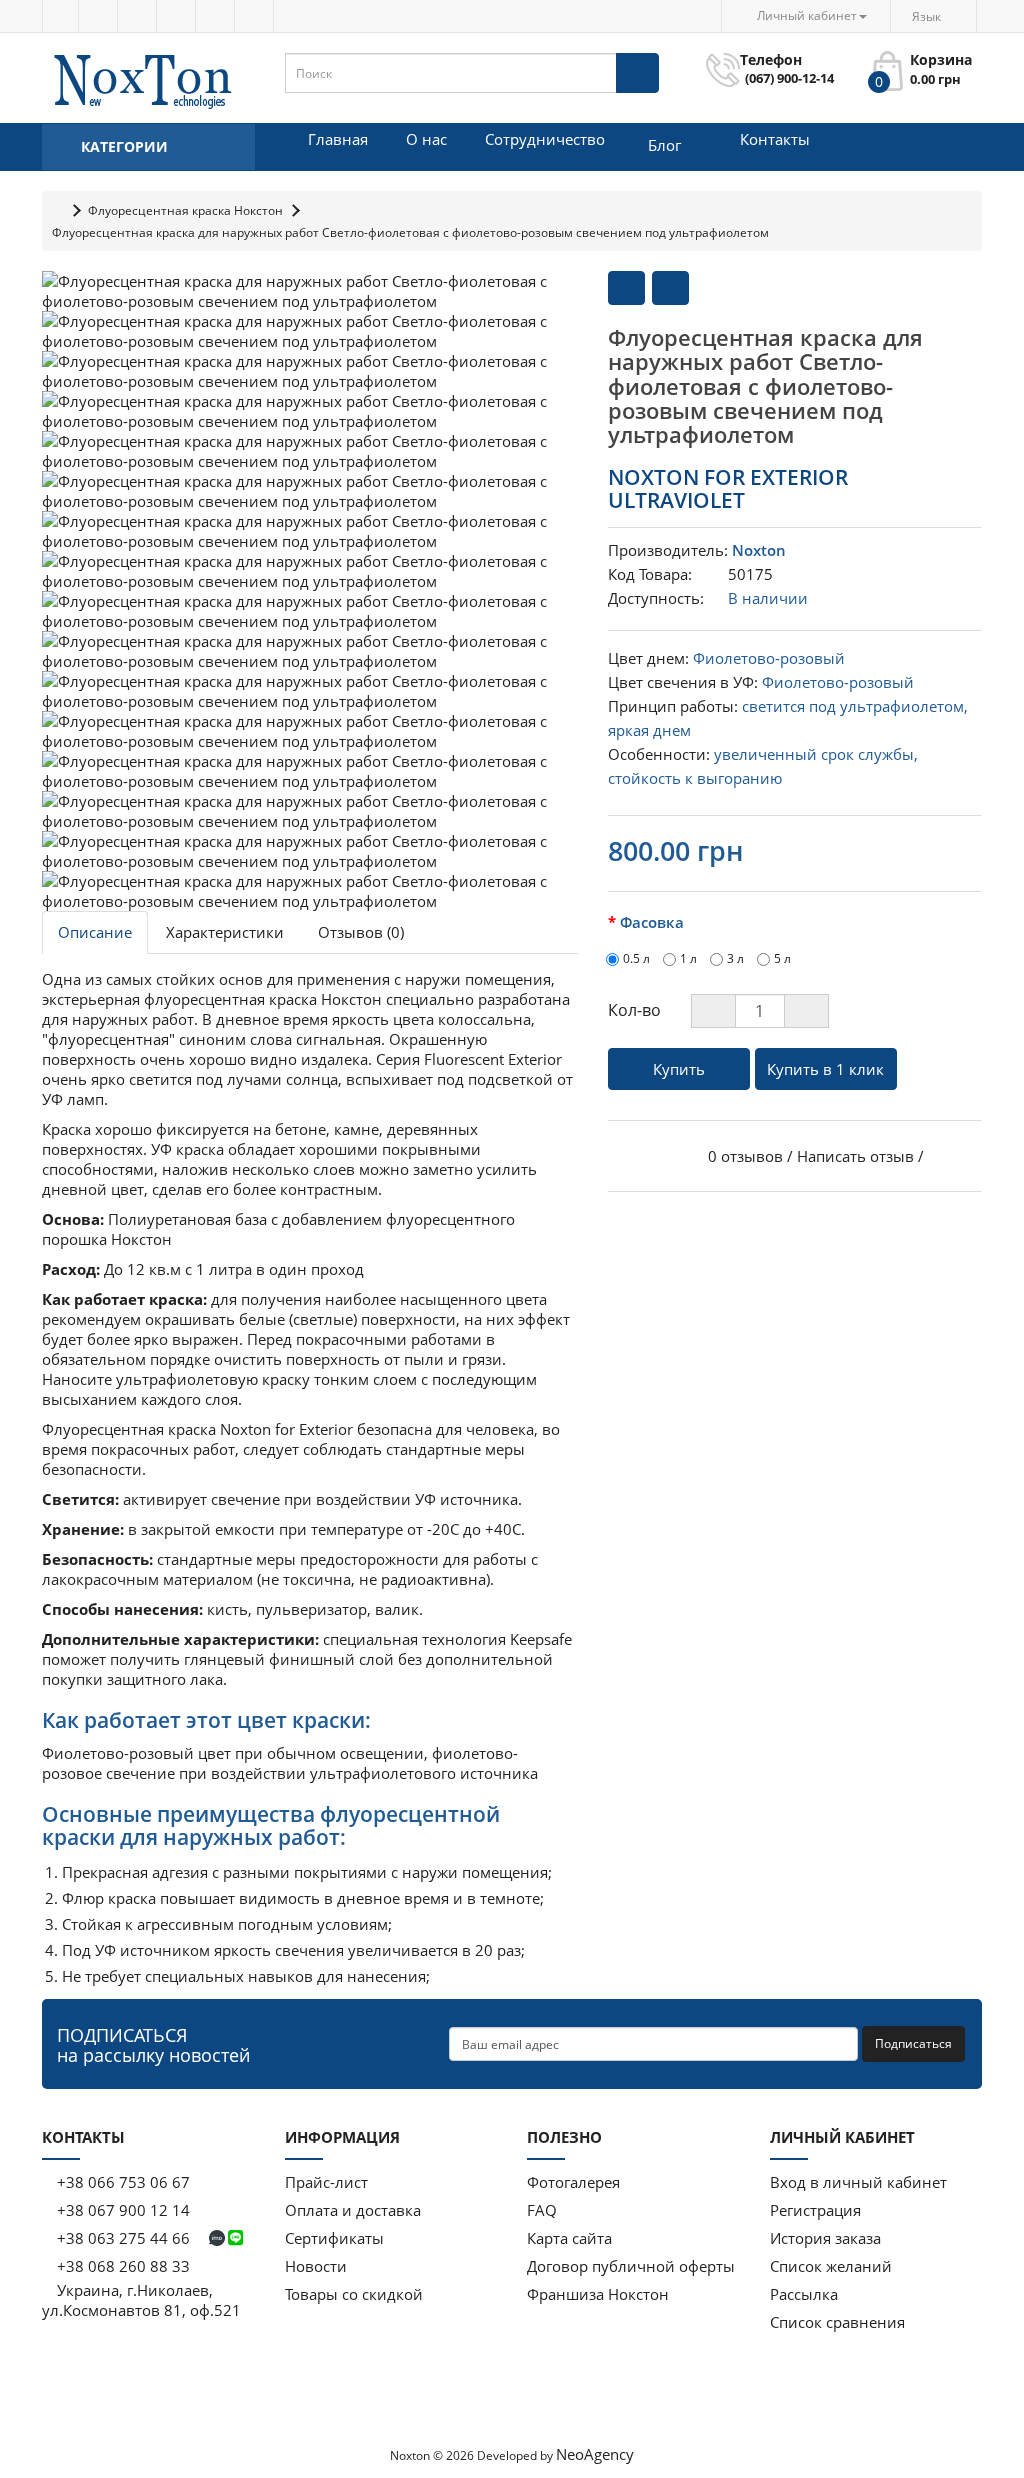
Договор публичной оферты (631, 2266)
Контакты (775, 139)
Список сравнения (837, 2322)
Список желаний (831, 2266)
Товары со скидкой (354, 2294)
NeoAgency (595, 2454)
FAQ (542, 2210)
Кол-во (634, 1010)
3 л (735, 958)
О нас (426, 139)
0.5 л (636, 958)
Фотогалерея (573, 2182)
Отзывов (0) (361, 932)
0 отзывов (745, 1156)
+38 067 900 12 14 (121, 2210)
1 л (688, 958)
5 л (782, 958)
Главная (338, 139)
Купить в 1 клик (825, 1069)
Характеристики (225, 932)
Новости (316, 2266)
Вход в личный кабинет (858, 2182)
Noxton (759, 550)
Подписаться (913, 2043)
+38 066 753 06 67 (123, 2182)
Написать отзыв (855, 1156)
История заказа (825, 2238)
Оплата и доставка (353, 2210)
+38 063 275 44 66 (123, 2238)
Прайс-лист (326, 2182)
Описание (95, 932)
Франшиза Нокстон (598, 2294)
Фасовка (652, 922)
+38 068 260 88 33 (121, 2266)
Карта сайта (569, 2238)
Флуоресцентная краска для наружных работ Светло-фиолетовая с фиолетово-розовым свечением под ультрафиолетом (410, 232)
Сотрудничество (545, 139)
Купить (679, 1069)
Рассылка (804, 2294)
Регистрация (815, 2210)
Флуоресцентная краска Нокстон (185, 210)
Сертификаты (334, 2238)
